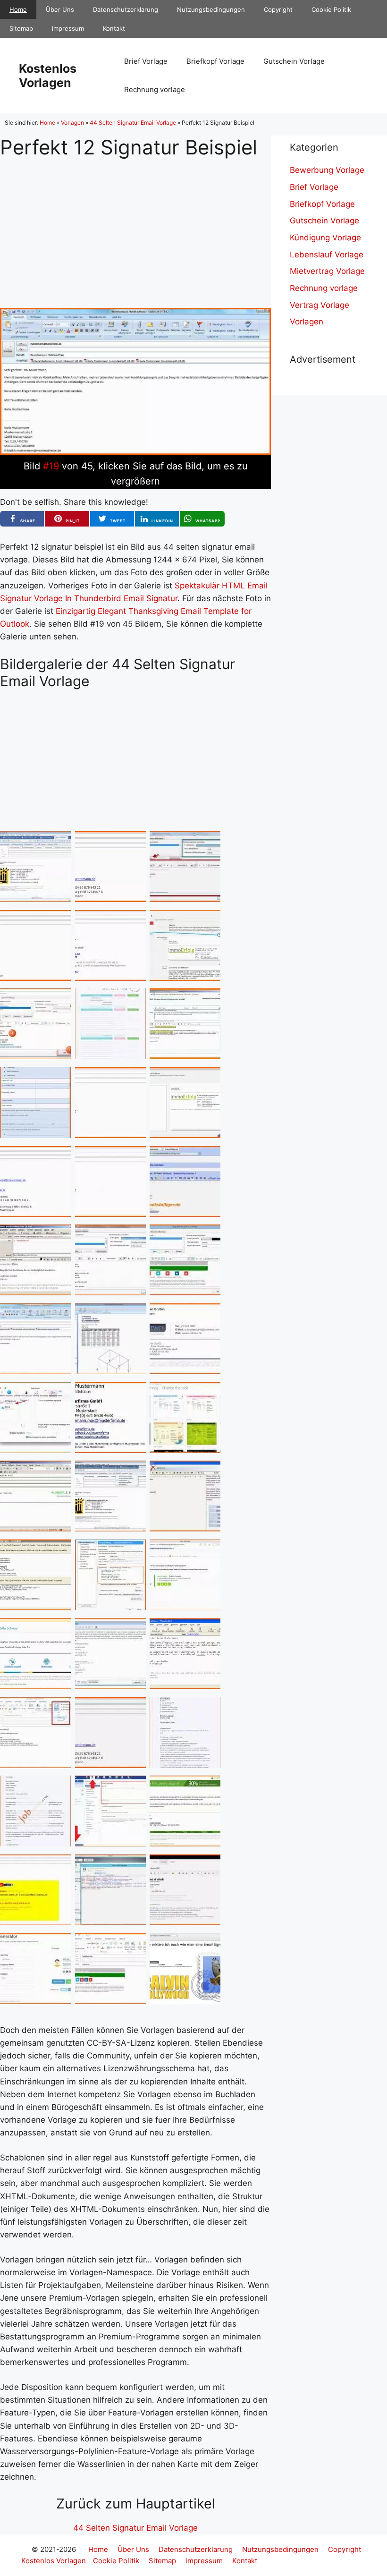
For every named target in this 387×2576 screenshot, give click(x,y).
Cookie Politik (331, 9)
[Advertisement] (135, 226)
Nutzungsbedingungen (211, 9)
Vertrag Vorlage (320, 305)
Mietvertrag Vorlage (327, 271)
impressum (68, 28)
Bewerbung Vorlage (327, 170)
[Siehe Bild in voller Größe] (135, 452)
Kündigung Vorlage (325, 238)
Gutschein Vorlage (294, 61)
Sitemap (21, 28)
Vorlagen (72, 123)
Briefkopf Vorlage (215, 61)
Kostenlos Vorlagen (48, 76)
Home (18, 9)
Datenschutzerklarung (126, 9)
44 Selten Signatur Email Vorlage (133, 123)
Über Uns (60, 9)
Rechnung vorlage (155, 89)
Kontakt (114, 28)
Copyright (278, 9)
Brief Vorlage (146, 61)
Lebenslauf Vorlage (327, 255)
